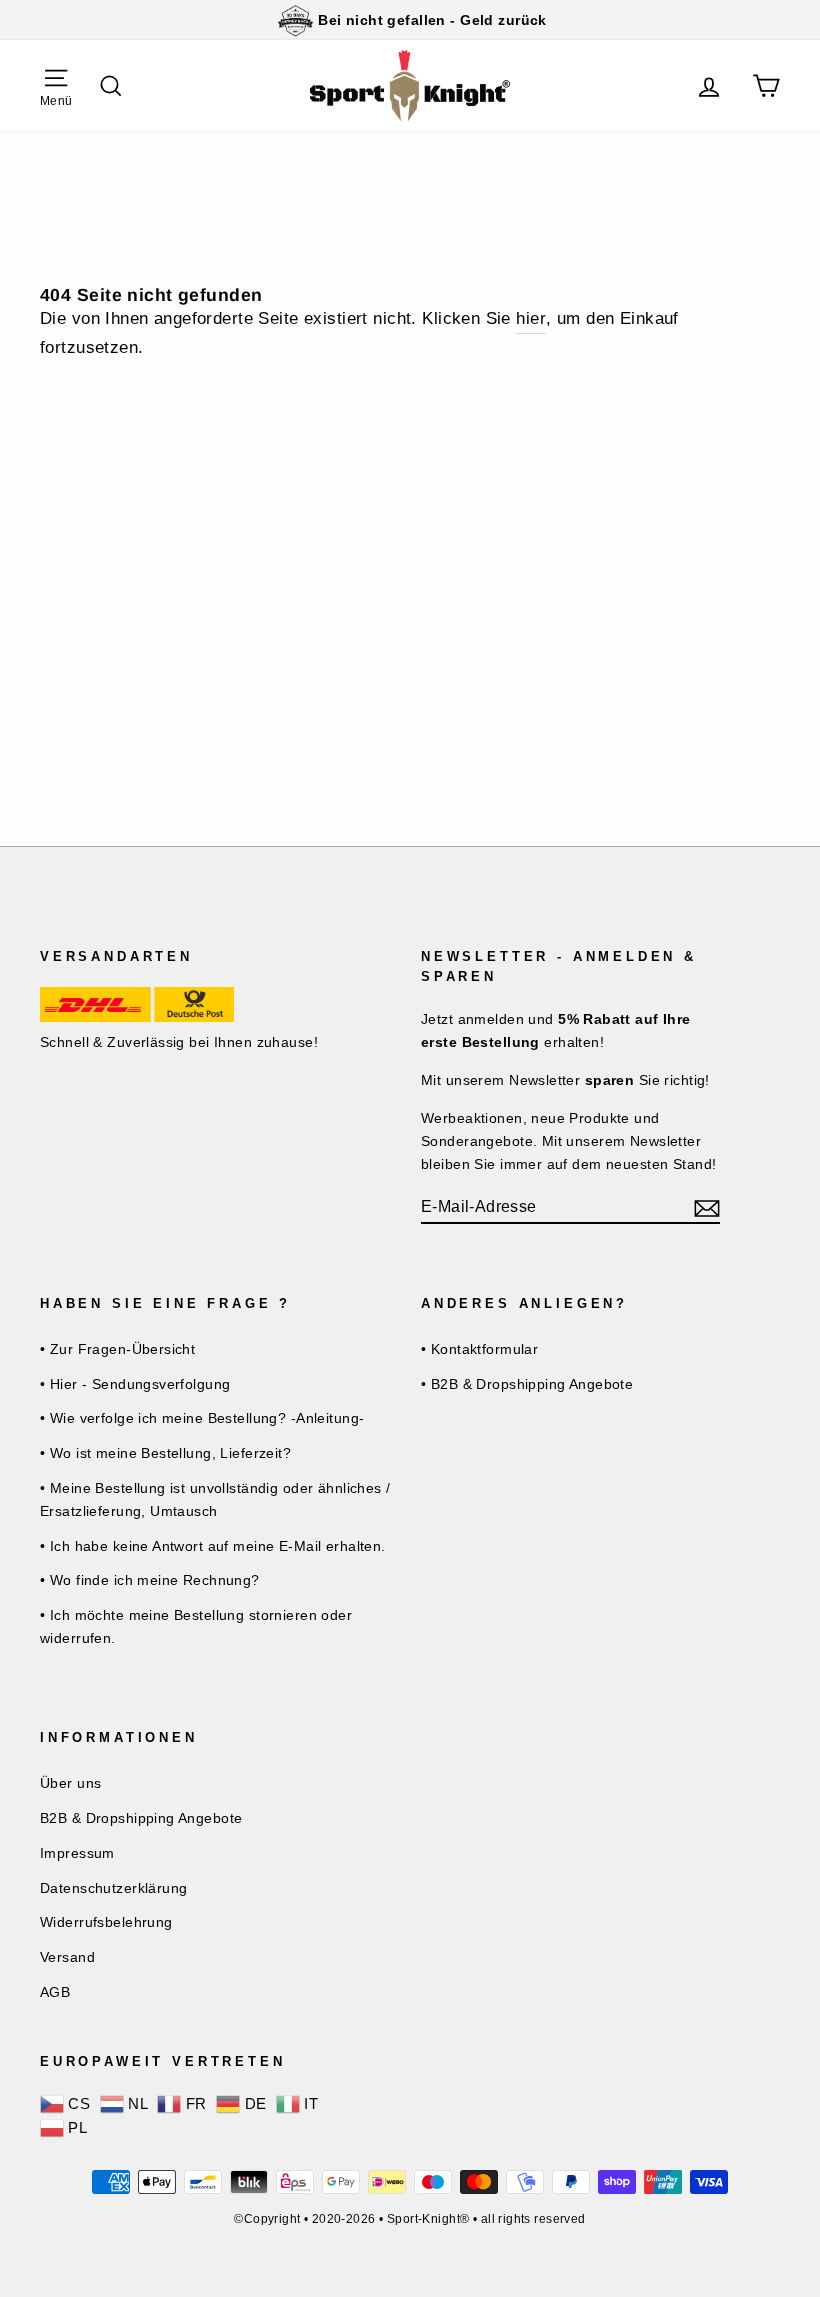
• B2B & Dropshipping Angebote (527, 1384)
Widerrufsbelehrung (106, 1922)
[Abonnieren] (707, 1207)
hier (531, 318)
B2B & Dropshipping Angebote (141, 1818)
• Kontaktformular (479, 1349)
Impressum (77, 1853)
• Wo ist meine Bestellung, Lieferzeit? (165, 1453)
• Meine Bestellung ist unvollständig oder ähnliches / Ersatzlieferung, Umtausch (215, 1499)
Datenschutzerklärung (114, 1888)
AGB (55, 1992)
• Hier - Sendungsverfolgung (135, 1384)
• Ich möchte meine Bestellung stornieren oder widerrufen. (196, 1626)
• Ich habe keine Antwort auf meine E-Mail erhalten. (213, 1546)
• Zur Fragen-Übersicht (117, 1349)
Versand (67, 1957)
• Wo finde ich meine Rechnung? (150, 1580)
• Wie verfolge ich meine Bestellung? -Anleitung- (202, 1418)
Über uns (70, 1783)
